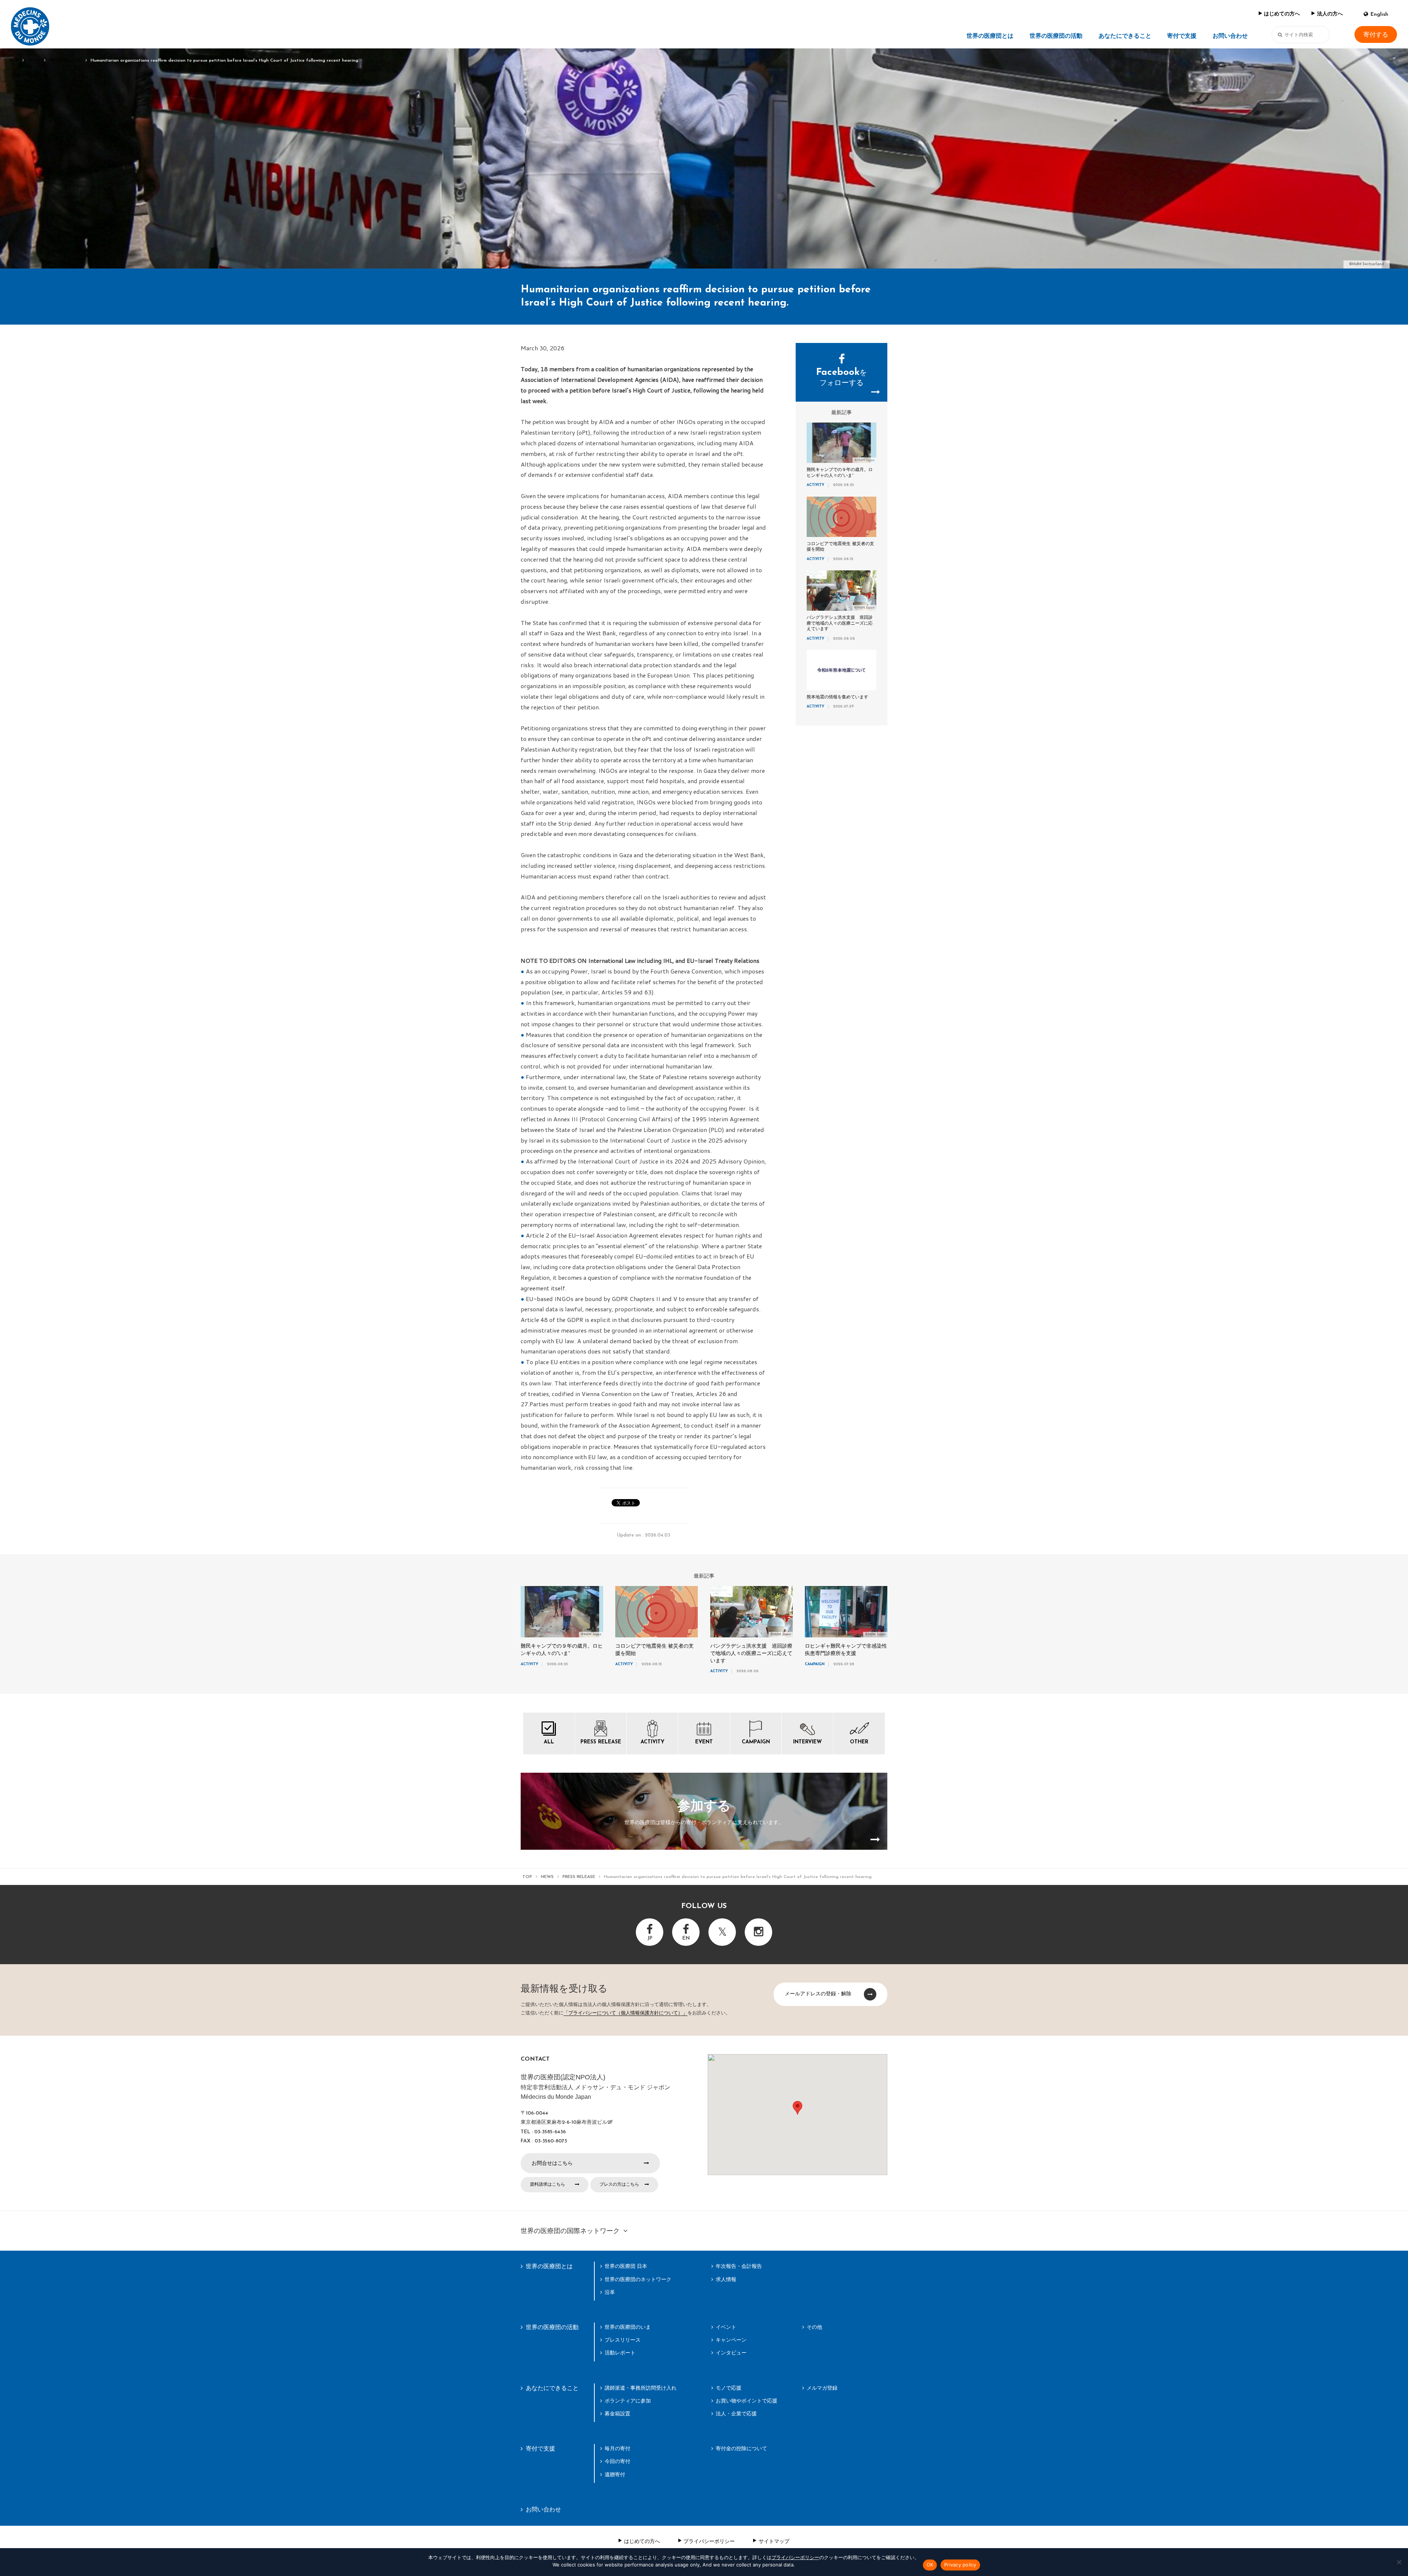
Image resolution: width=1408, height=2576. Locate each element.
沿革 (610, 2292)
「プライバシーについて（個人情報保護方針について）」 (626, 2013)
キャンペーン (731, 2340)
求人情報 (726, 2279)
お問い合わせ (1230, 36)
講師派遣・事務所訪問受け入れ (641, 2388)
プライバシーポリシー (709, 2541)
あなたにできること (1125, 36)
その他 (814, 2327)
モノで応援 (729, 2388)
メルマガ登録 (822, 2388)
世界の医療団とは (990, 36)
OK (930, 2565)
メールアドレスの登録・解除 (818, 1994)
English (1379, 14)
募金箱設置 (617, 2414)
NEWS (34, 61)
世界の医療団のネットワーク (638, 2279)
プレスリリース (623, 2340)
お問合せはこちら (552, 2163)
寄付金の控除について (741, 2448)
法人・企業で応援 (736, 2414)
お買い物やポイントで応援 (747, 2401)
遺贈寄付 (615, 2474)
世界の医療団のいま (628, 2327)
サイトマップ (774, 2541)
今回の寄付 (617, 2461)
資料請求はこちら (547, 2184)
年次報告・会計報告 (739, 2266)
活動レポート (620, 2353)
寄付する (1376, 35)
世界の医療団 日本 (626, 2266)
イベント (726, 2327)
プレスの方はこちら (619, 2184)
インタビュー (731, 2353)
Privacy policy (960, 2565)
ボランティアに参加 (628, 2401)
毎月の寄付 (617, 2448)
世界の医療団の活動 (1056, 36)
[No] (1399, 2562)
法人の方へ (1330, 14)
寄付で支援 (1182, 36)
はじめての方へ (1282, 14)
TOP (14, 61)
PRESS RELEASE (65, 61)
